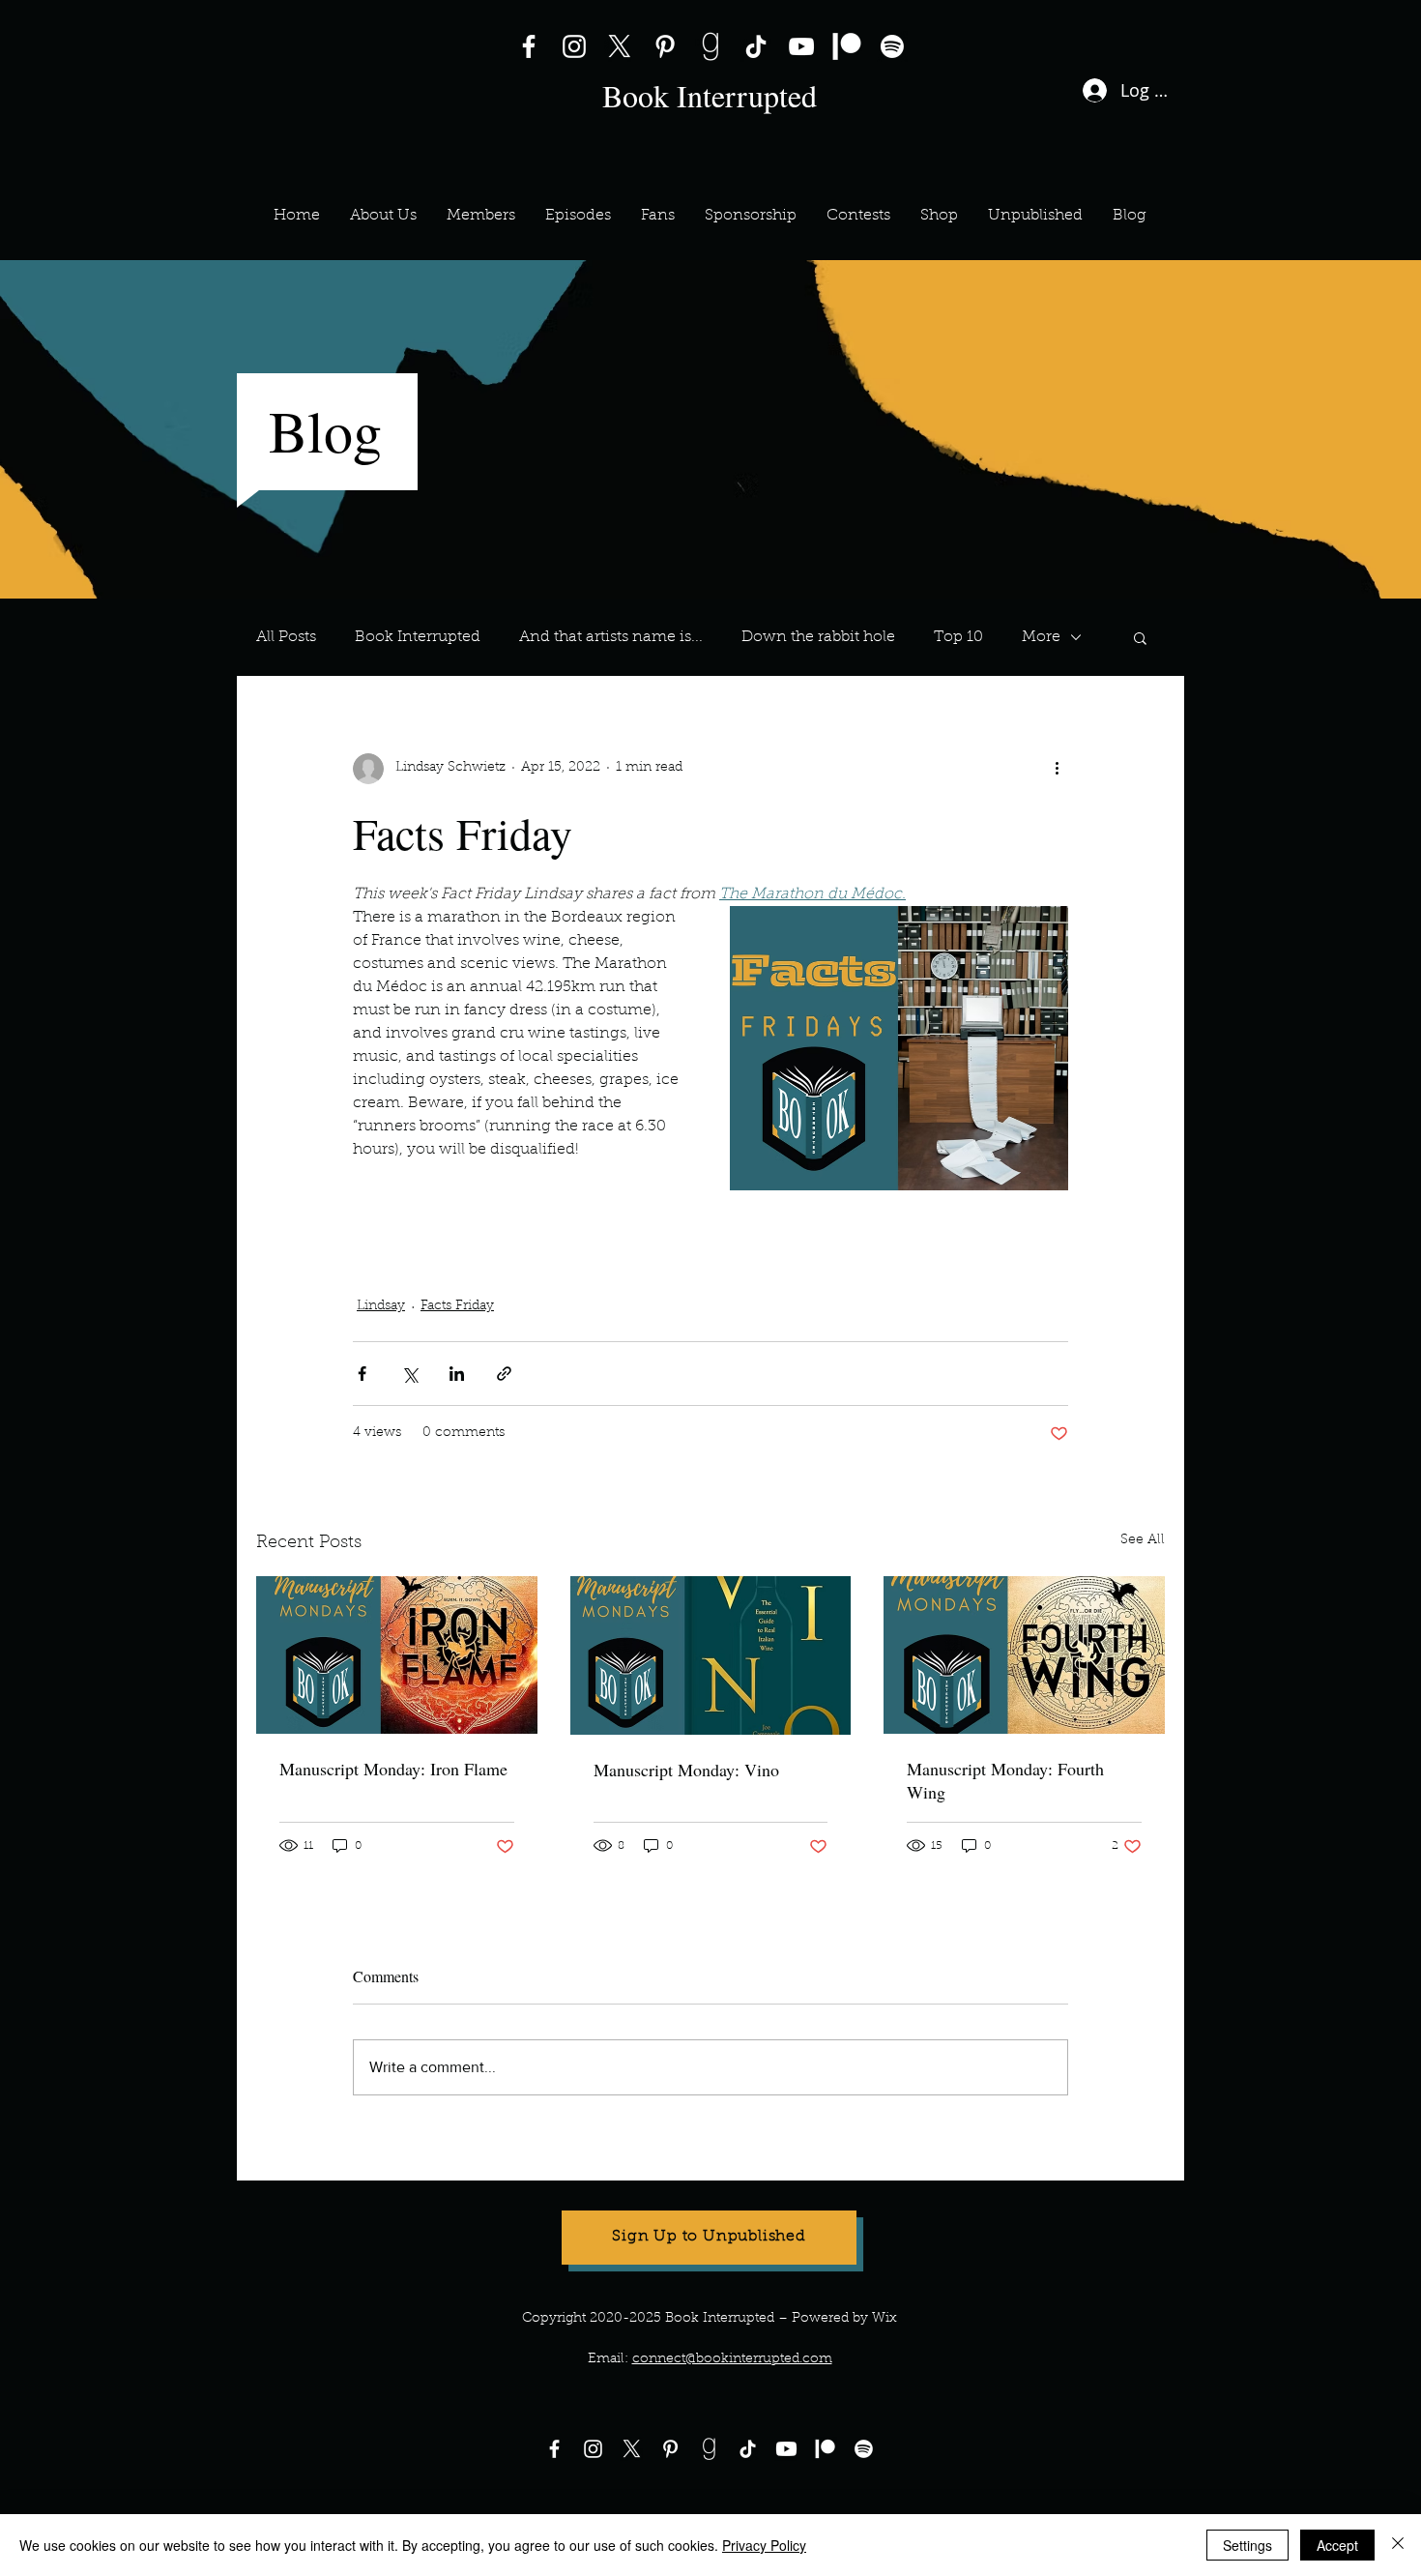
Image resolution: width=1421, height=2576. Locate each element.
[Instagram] (574, 46)
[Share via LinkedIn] (457, 1374)
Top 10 (958, 637)
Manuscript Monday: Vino (686, 1770)
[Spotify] (892, 46)
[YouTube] (801, 46)
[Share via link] (504, 1374)
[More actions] (1057, 769)
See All (1143, 1540)
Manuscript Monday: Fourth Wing (1005, 1780)
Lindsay (381, 1306)
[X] (620, 46)
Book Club (619, 1223)
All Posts (286, 637)
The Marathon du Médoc (444, 1259)
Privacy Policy (764, 2545)
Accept (1337, 2545)
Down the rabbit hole (818, 637)
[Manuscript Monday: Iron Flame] (397, 1655)
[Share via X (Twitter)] (409, 1374)
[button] (480, 216)
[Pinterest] (665, 46)
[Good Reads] (710, 46)
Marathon (818, 1223)
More (1041, 637)
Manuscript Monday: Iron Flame (393, 1769)
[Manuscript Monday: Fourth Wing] (1024, 1655)
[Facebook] (529, 46)
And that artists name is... (611, 637)
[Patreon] (847, 46)
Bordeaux (910, 1223)
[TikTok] (756, 46)
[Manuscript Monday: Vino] (711, 1655)
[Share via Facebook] (362, 1374)
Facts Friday (720, 1223)
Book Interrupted (418, 637)
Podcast (389, 1223)
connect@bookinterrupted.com (732, 2359)
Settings (1247, 2545)
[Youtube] (786, 2449)
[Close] (1398, 2545)
